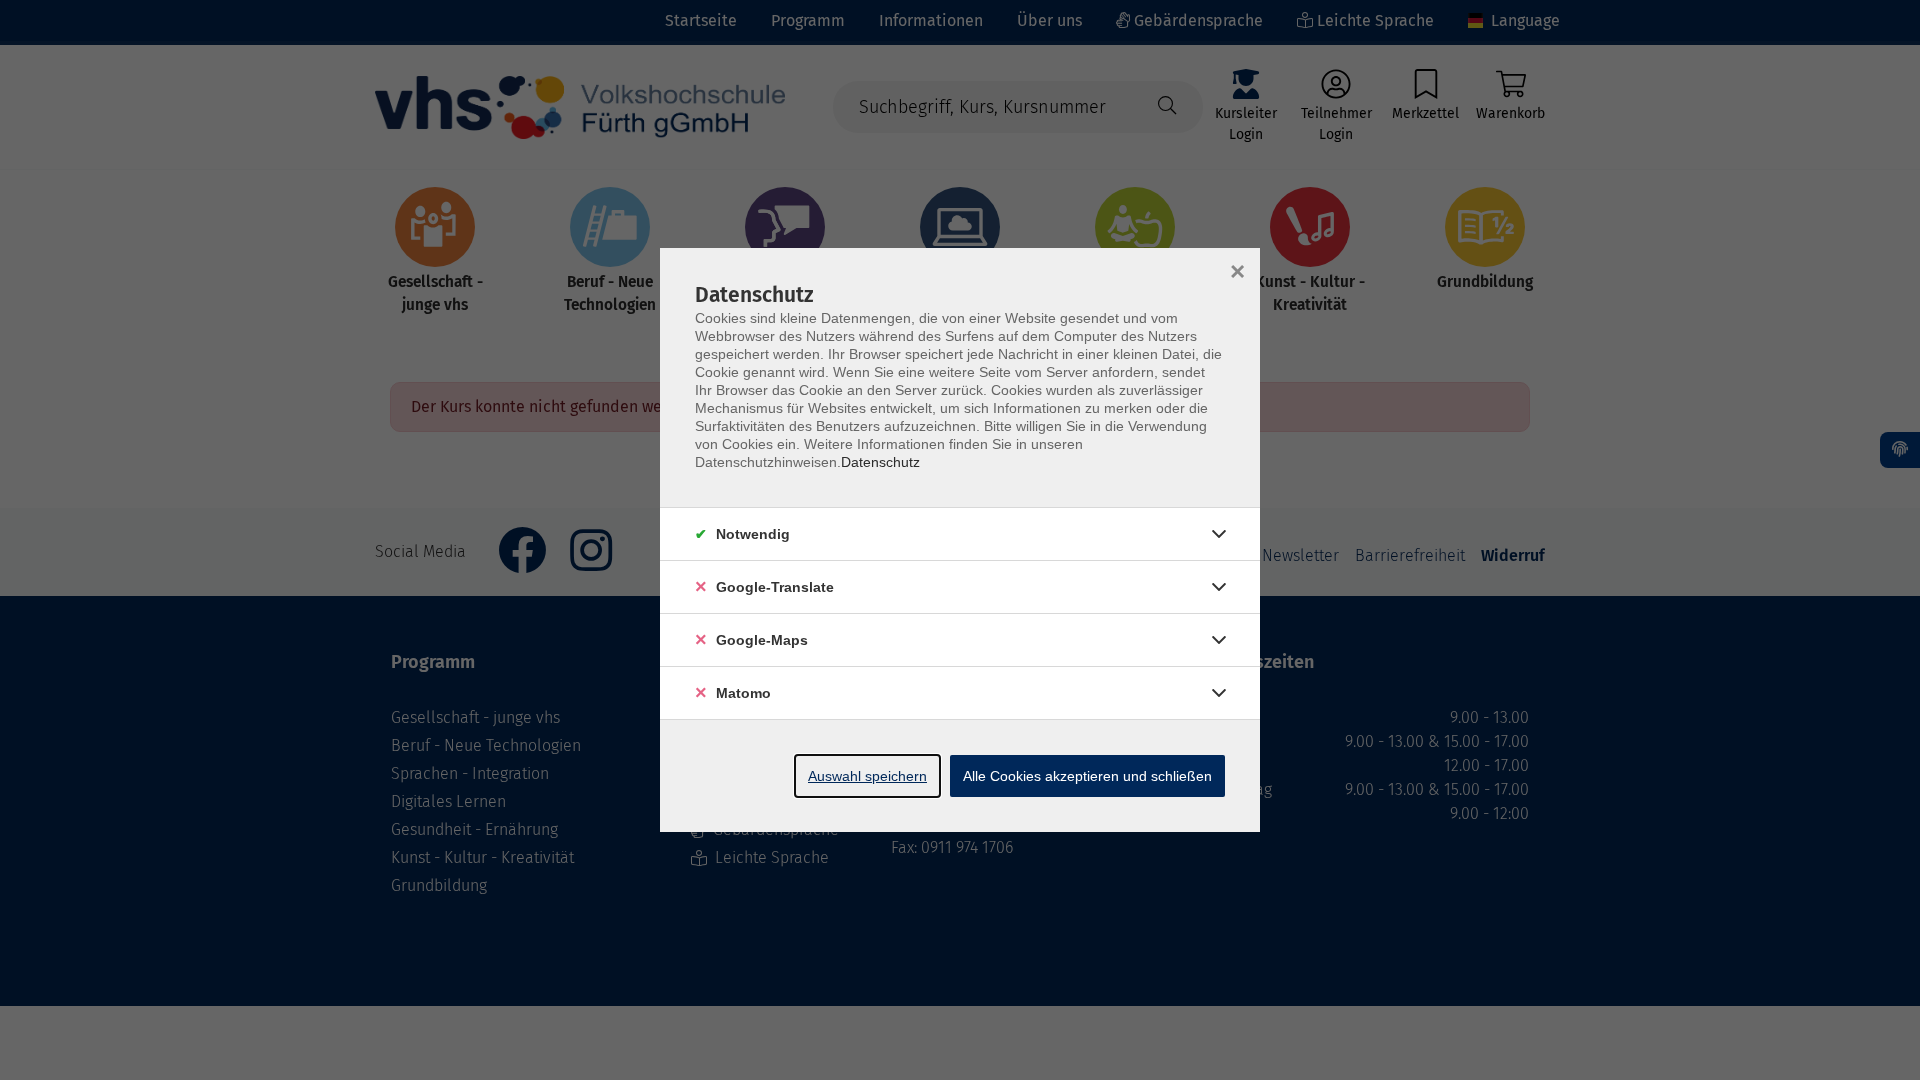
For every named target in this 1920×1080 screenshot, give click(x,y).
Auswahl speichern (867, 776)
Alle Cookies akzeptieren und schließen (1087, 776)
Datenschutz (880, 462)
